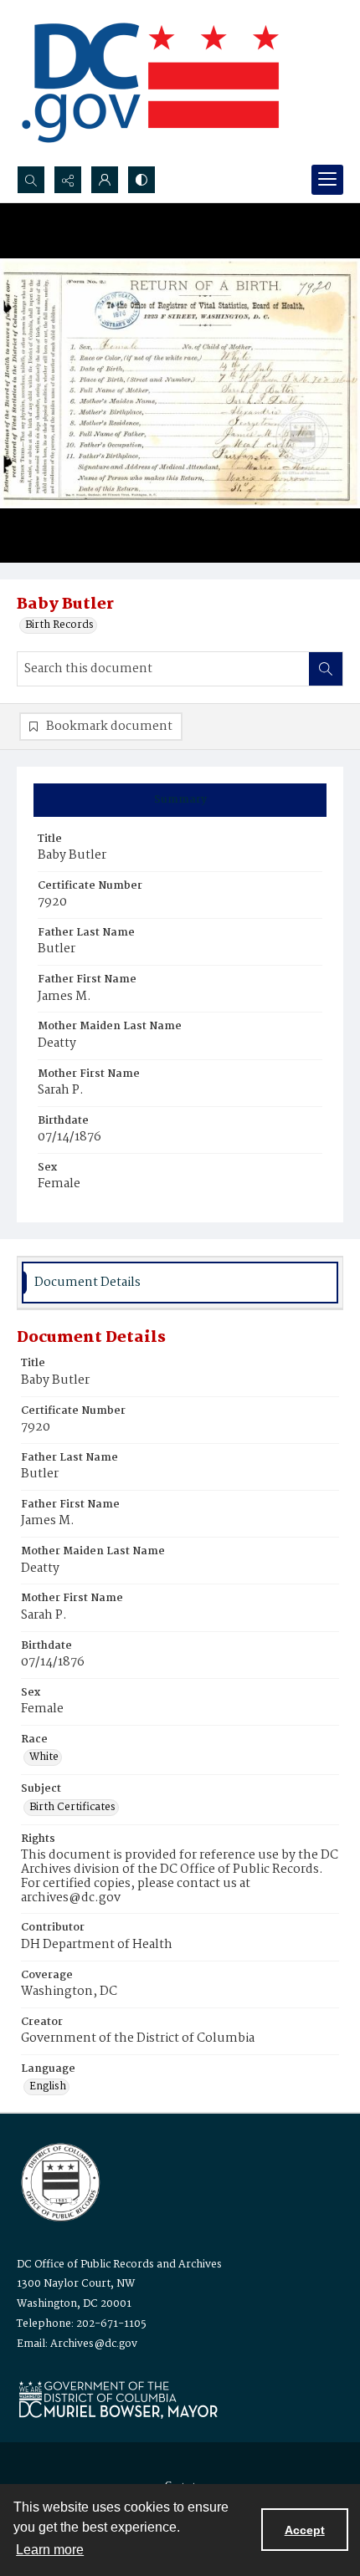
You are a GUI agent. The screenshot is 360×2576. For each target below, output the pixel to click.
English (48, 2087)
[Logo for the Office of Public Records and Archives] (59, 2181)
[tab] (180, 800)
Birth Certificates (72, 1808)
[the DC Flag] (151, 83)
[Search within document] (326, 669)
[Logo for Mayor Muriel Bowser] (118, 2399)
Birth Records (59, 625)
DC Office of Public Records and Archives (119, 2265)
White (44, 1757)
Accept (305, 2530)
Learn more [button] (50, 2550)
